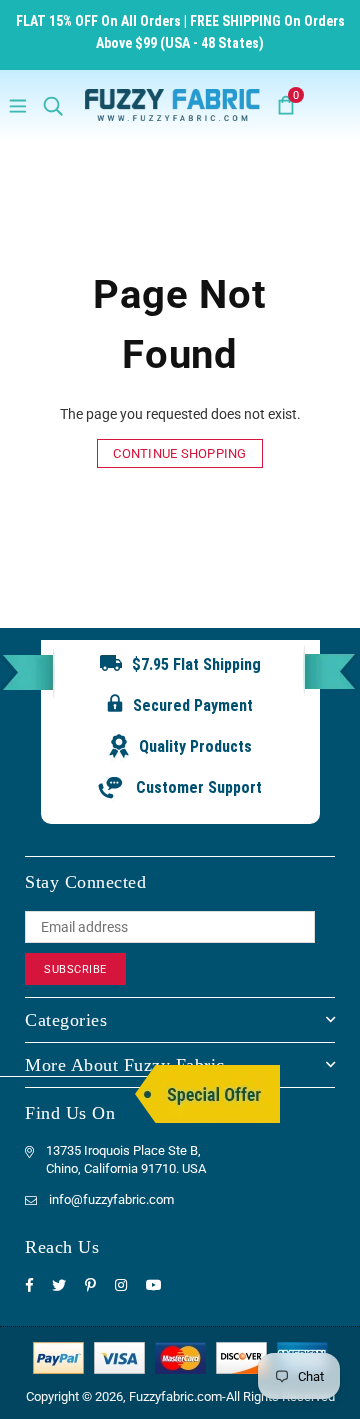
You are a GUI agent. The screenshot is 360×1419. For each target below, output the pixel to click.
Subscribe (75, 969)
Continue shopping (179, 453)
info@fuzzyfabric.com (111, 1199)
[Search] (53, 105)
